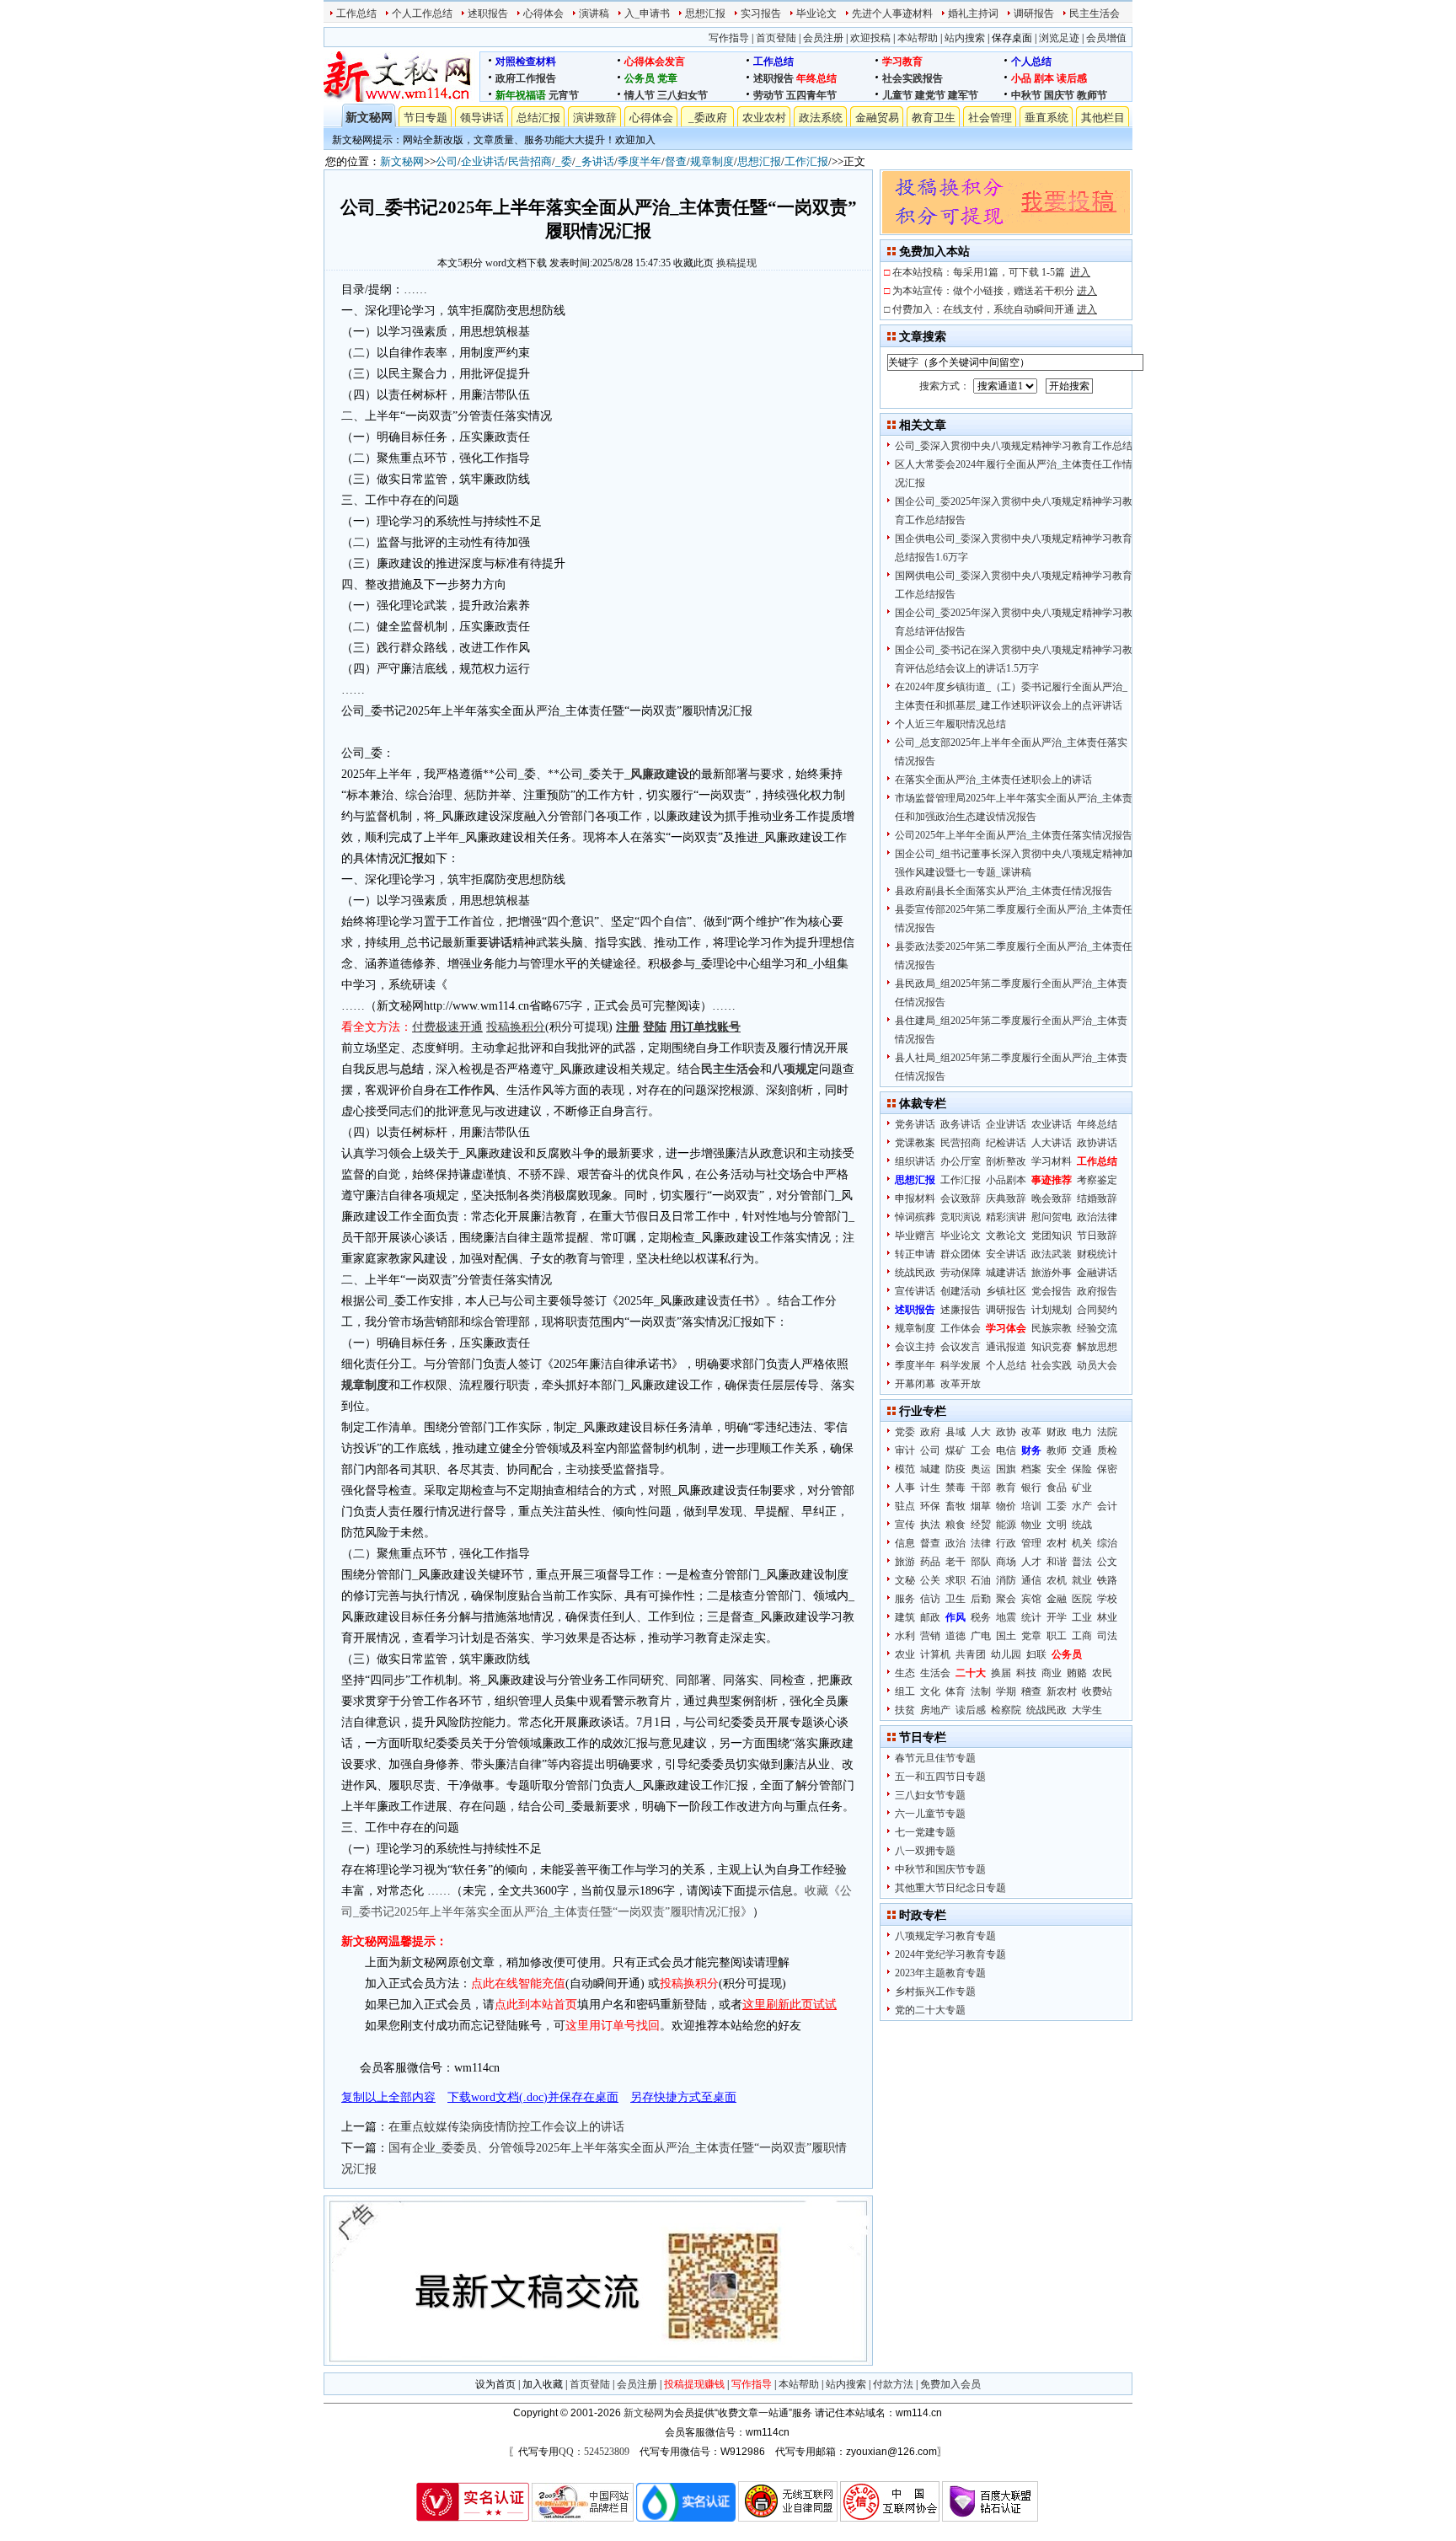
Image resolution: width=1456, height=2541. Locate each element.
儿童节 (897, 95)
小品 (1021, 78)
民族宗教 (1052, 1328)
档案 (1031, 1469)
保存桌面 (1012, 38)
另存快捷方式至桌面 (683, 2097)
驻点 (905, 1506)
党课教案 (915, 1143)
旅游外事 (1052, 1273)
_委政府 (708, 118)
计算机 (935, 1654)
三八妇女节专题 (930, 1795)
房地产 (935, 1710)
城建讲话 (1006, 1273)
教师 (1057, 1450)
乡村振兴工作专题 (935, 1992)
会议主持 (915, 1347)
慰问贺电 (1052, 1217)
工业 (1082, 1617)
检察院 (1006, 1710)
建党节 (930, 95)
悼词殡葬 (915, 1217)
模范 (905, 1469)
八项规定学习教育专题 (945, 1936)
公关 (930, 1580)
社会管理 (990, 118)
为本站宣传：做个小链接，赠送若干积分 (995, 291)
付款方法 (893, 2384)
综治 (1107, 1543)
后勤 (981, 1599)
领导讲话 (482, 118)
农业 (905, 1654)
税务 (981, 1617)
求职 (955, 1580)
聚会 (1006, 1599)
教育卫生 (934, 118)
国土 (1006, 1636)
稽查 (1031, 1691)
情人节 (640, 95)
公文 (1107, 1562)
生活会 (935, 1673)
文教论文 (1006, 1236)
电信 (1006, 1450)
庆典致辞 (1006, 1198)
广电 (981, 1636)
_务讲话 (595, 161)
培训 (1031, 1506)
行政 (1006, 1543)
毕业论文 (816, 13)
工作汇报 (806, 161)
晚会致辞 (1052, 1198)
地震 (1006, 1617)
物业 (1031, 1525)
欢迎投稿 (870, 38)
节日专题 (426, 118)
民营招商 (530, 161)
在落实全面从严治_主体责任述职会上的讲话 (993, 780)
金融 (1057, 1599)
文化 (930, 1691)
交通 (1082, 1450)
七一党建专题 (925, 1832)
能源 (1006, 1525)
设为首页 (495, 2384)
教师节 (1092, 95)
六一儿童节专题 (930, 1814)
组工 (905, 1691)
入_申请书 (647, 13)
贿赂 (1077, 1673)
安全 (1057, 1469)
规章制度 (712, 161)
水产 (1082, 1506)
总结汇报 (538, 118)
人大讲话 (1052, 1143)
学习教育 (902, 62)
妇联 (1036, 1654)
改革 (1031, 1432)
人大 (981, 1432)
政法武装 (1052, 1254)
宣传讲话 (915, 1291)
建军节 (963, 95)
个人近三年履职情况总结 (950, 724)
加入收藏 (543, 2384)
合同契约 (1097, 1310)
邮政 (930, 1617)
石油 (981, 1580)
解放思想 (1097, 1347)
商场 (1006, 1562)
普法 (1082, 1562)
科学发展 (961, 1365)
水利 (905, 1636)
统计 (1031, 1617)
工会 (981, 1450)
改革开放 (961, 1384)
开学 (1057, 1617)
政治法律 (1097, 1217)
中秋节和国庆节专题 (940, 1869)
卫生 (955, 1599)
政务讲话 (961, 1124)
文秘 (905, 1580)
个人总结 (1031, 62)
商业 (1052, 1673)
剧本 (1044, 78)
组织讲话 (915, 1161)
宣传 (905, 1525)
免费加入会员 (950, 2384)
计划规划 (1052, 1310)
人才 (1031, 1562)
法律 (981, 1543)
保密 (1107, 1469)
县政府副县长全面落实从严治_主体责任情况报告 (1004, 891)
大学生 (1087, 1710)
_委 (564, 161)
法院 (1107, 1432)
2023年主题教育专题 (940, 1973)
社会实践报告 (913, 78)
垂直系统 (1046, 118)
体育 (955, 1691)
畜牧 (955, 1506)
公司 (447, 161)
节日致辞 (1097, 1236)
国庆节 (1059, 95)
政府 (930, 1432)
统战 (1082, 1525)
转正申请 (915, 1254)
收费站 (1097, 1691)
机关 (1082, 1543)
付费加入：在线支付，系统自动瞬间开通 (995, 309)
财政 (1057, 1432)
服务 (905, 1599)
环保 (930, 1506)
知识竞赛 (1052, 1347)
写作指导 (729, 38)
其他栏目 (1103, 118)
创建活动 (961, 1291)
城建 (930, 1469)
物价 (1006, 1506)
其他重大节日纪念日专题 (950, 1888)
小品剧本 (1006, 1180)
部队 (981, 1562)
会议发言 (961, 1347)
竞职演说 (961, 1217)
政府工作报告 (526, 78)
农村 (1057, 1543)
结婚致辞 (1097, 1198)
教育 (1006, 1488)
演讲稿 (594, 13)
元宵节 (564, 95)
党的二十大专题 (930, 2010)
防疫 (955, 1469)
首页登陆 (776, 38)
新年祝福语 (521, 95)
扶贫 (905, 1710)
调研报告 (1034, 13)
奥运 (981, 1469)
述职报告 (488, 13)
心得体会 (543, 13)
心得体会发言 (655, 62)
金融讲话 (1097, 1273)
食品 (1057, 1488)
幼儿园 (1006, 1654)
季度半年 (640, 161)
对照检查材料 (526, 62)
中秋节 (1026, 95)
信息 (905, 1543)
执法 (930, 1525)
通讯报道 (1006, 1347)
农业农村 (764, 118)
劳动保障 (961, 1273)
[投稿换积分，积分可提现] (1006, 230)
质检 (1107, 1450)
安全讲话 (1006, 1254)
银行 (1031, 1488)
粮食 (955, 1525)
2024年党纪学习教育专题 (950, 1954)
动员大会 (1097, 1365)
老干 (955, 1562)
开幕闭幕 (915, 1384)
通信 (1031, 1580)
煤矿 (955, 1450)
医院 (1082, 1599)
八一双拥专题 (925, 1851)
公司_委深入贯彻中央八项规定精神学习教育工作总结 (1014, 446)
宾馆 (1031, 1599)
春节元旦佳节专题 (935, 1758)
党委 (905, 1432)
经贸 (981, 1525)
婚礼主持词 (973, 13)
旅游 (905, 1562)
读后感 (1072, 78)
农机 (1057, 1580)
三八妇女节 (682, 95)
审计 (905, 1450)
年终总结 (816, 78)
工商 (1082, 1636)
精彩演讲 (1006, 1217)
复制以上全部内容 (388, 2097)
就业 (1082, 1580)
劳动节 (768, 95)
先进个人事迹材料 (892, 13)
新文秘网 (369, 118)
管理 (1031, 1543)
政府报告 (1097, 1291)
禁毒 (955, 1488)
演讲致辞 (595, 118)
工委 (1057, 1506)
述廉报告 (961, 1310)
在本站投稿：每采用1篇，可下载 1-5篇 (991, 272)
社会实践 (1052, 1365)
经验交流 (1097, 1328)
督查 (676, 161)
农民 (1102, 1673)
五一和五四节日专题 (940, 1777)
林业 (1107, 1617)
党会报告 (1052, 1291)
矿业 (1082, 1488)
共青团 (971, 1654)
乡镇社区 (1006, 1291)
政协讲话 (1097, 1143)
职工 (1057, 1636)
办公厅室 (961, 1161)
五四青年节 (811, 95)
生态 (905, 1673)
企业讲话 (483, 161)
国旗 (1006, 1469)
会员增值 (1106, 38)
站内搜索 (965, 38)
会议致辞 (961, 1198)
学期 (1006, 1691)
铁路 (1107, 1580)
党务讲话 (915, 1124)
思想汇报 (705, 13)
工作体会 (961, 1328)
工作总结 (356, 13)
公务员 (640, 78)
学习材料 (1052, 1161)
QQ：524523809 (594, 2452)
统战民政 (915, 1273)
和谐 (1057, 1562)
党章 (667, 78)
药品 (930, 1562)
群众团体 (961, 1254)
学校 (1107, 1599)
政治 (955, 1543)
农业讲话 (1052, 1124)
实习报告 (761, 13)
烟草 (981, 1506)
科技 (1026, 1673)
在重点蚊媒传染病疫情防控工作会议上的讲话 (506, 2127)
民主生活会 (1095, 13)
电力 (1082, 1432)
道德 (955, 1636)
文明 (1057, 1525)
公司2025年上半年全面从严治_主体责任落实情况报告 (1014, 835)
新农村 (1062, 1691)
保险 (1082, 1469)
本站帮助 (918, 38)
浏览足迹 (1059, 38)
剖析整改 (1006, 1161)
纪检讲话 (1006, 1143)
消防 (1006, 1580)
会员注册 (823, 38)
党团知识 (1052, 1236)
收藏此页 (693, 263)
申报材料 (915, 1198)
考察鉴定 (1097, 1180)
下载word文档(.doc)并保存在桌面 (533, 2097)
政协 (1006, 1432)
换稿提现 (736, 263)
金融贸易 (877, 118)
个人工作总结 (422, 13)
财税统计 (1097, 1254)
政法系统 (821, 118)
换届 (1001, 1673)
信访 (930, 1599)
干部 (981, 1488)
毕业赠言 (915, 1236)
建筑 (905, 1617)
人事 (905, 1488)
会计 (1107, 1506)
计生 (930, 1488)
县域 (955, 1432)
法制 (981, 1691)
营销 (930, 1636)
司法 (1107, 1636)
